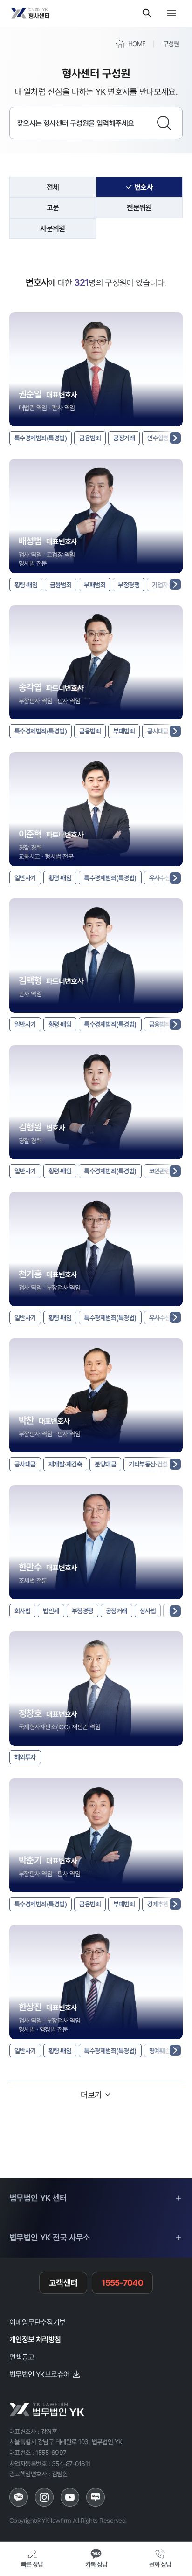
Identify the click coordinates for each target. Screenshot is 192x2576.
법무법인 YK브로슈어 (39, 2374)
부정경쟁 (129, 585)
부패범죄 (95, 585)
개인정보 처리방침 (35, 2339)
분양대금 (105, 1464)
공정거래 (124, 438)
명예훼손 (160, 2051)
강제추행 (158, 1904)
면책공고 (22, 2357)
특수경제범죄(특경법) (41, 438)
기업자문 (163, 585)
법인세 (51, 1611)
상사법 (148, 1611)
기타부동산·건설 (148, 1464)
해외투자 (25, 1757)
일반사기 (25, 878)
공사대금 (158, 731)
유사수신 (160, 878)
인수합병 (158, 438)
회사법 (22, 1611)
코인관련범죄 (165, 1171)
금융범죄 (90, 438)
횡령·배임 (26, 585)
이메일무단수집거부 (38, 2322)
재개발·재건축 (65, 1464)
